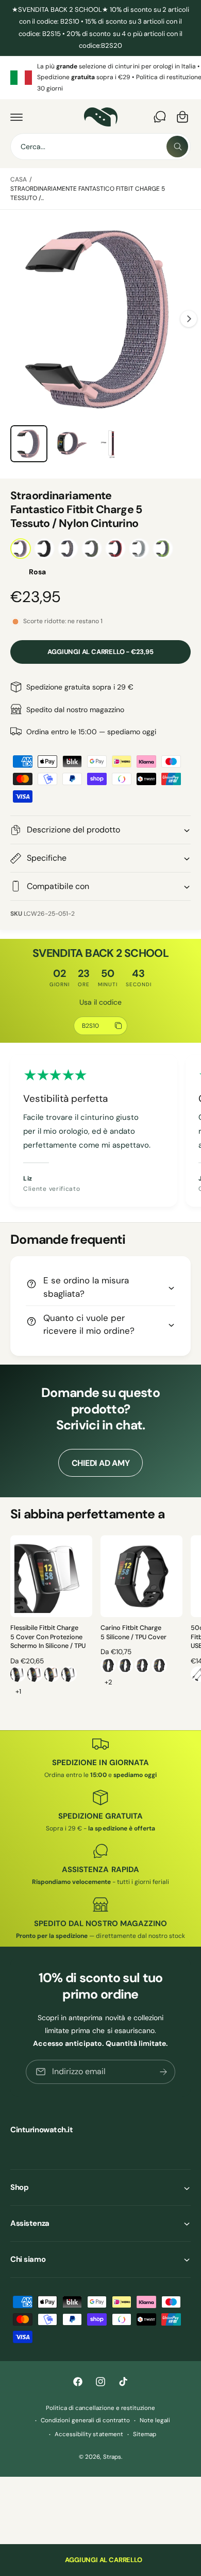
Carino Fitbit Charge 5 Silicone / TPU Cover (133, 1632)
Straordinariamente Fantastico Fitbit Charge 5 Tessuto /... (88, 193)
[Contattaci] (160, 117)
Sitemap (145, 2434)
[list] (100, 78)
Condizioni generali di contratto (85, 2420)
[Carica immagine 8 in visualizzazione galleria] (71, 444)
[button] (16, 117)
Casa (19, 179)
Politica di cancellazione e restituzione (100, 2408)
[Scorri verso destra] (189, 319)
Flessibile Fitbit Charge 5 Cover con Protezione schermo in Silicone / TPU (48, 1637)
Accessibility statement (89, 2434)
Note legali (155, 2420)
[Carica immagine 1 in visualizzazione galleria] (29, 444)
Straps (112, 2457)
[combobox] (100, 147)
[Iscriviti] (163, 2072)
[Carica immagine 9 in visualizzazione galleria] (113, 444)
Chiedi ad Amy (101, 1463)
